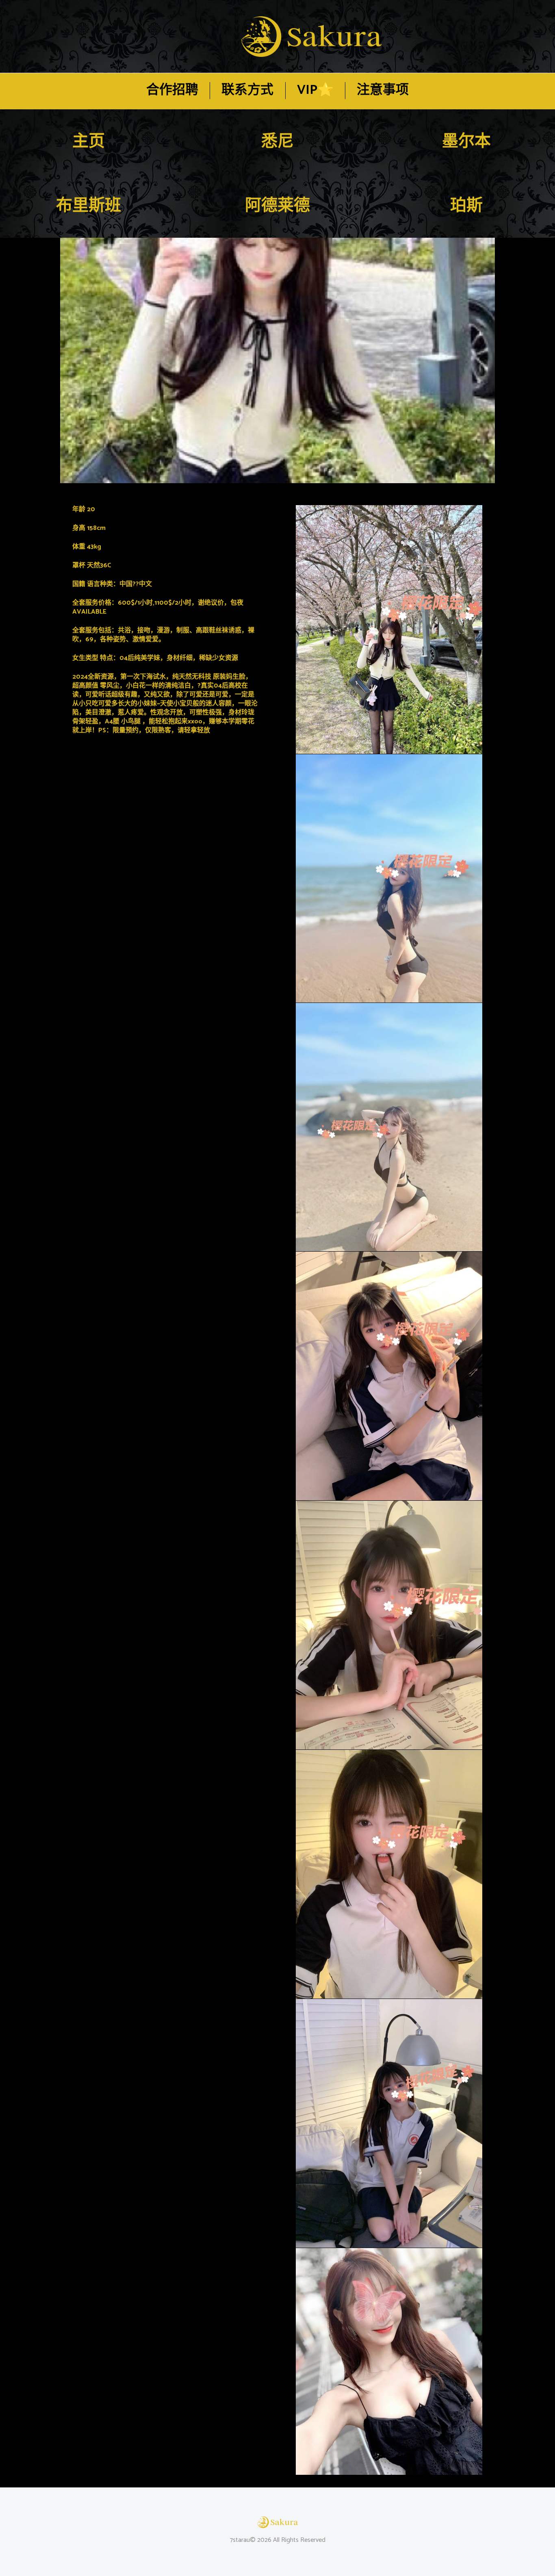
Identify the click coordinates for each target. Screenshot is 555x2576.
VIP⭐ (315, 90)
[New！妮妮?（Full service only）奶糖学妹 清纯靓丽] (277, 360)
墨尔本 (466, 142)
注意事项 (383, 90)
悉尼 (277, 142)
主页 (89, 142)
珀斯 (466, 206)
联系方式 (247, 90)
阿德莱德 (277, 206)
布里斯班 (89, 206)
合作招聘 (172, 90)
